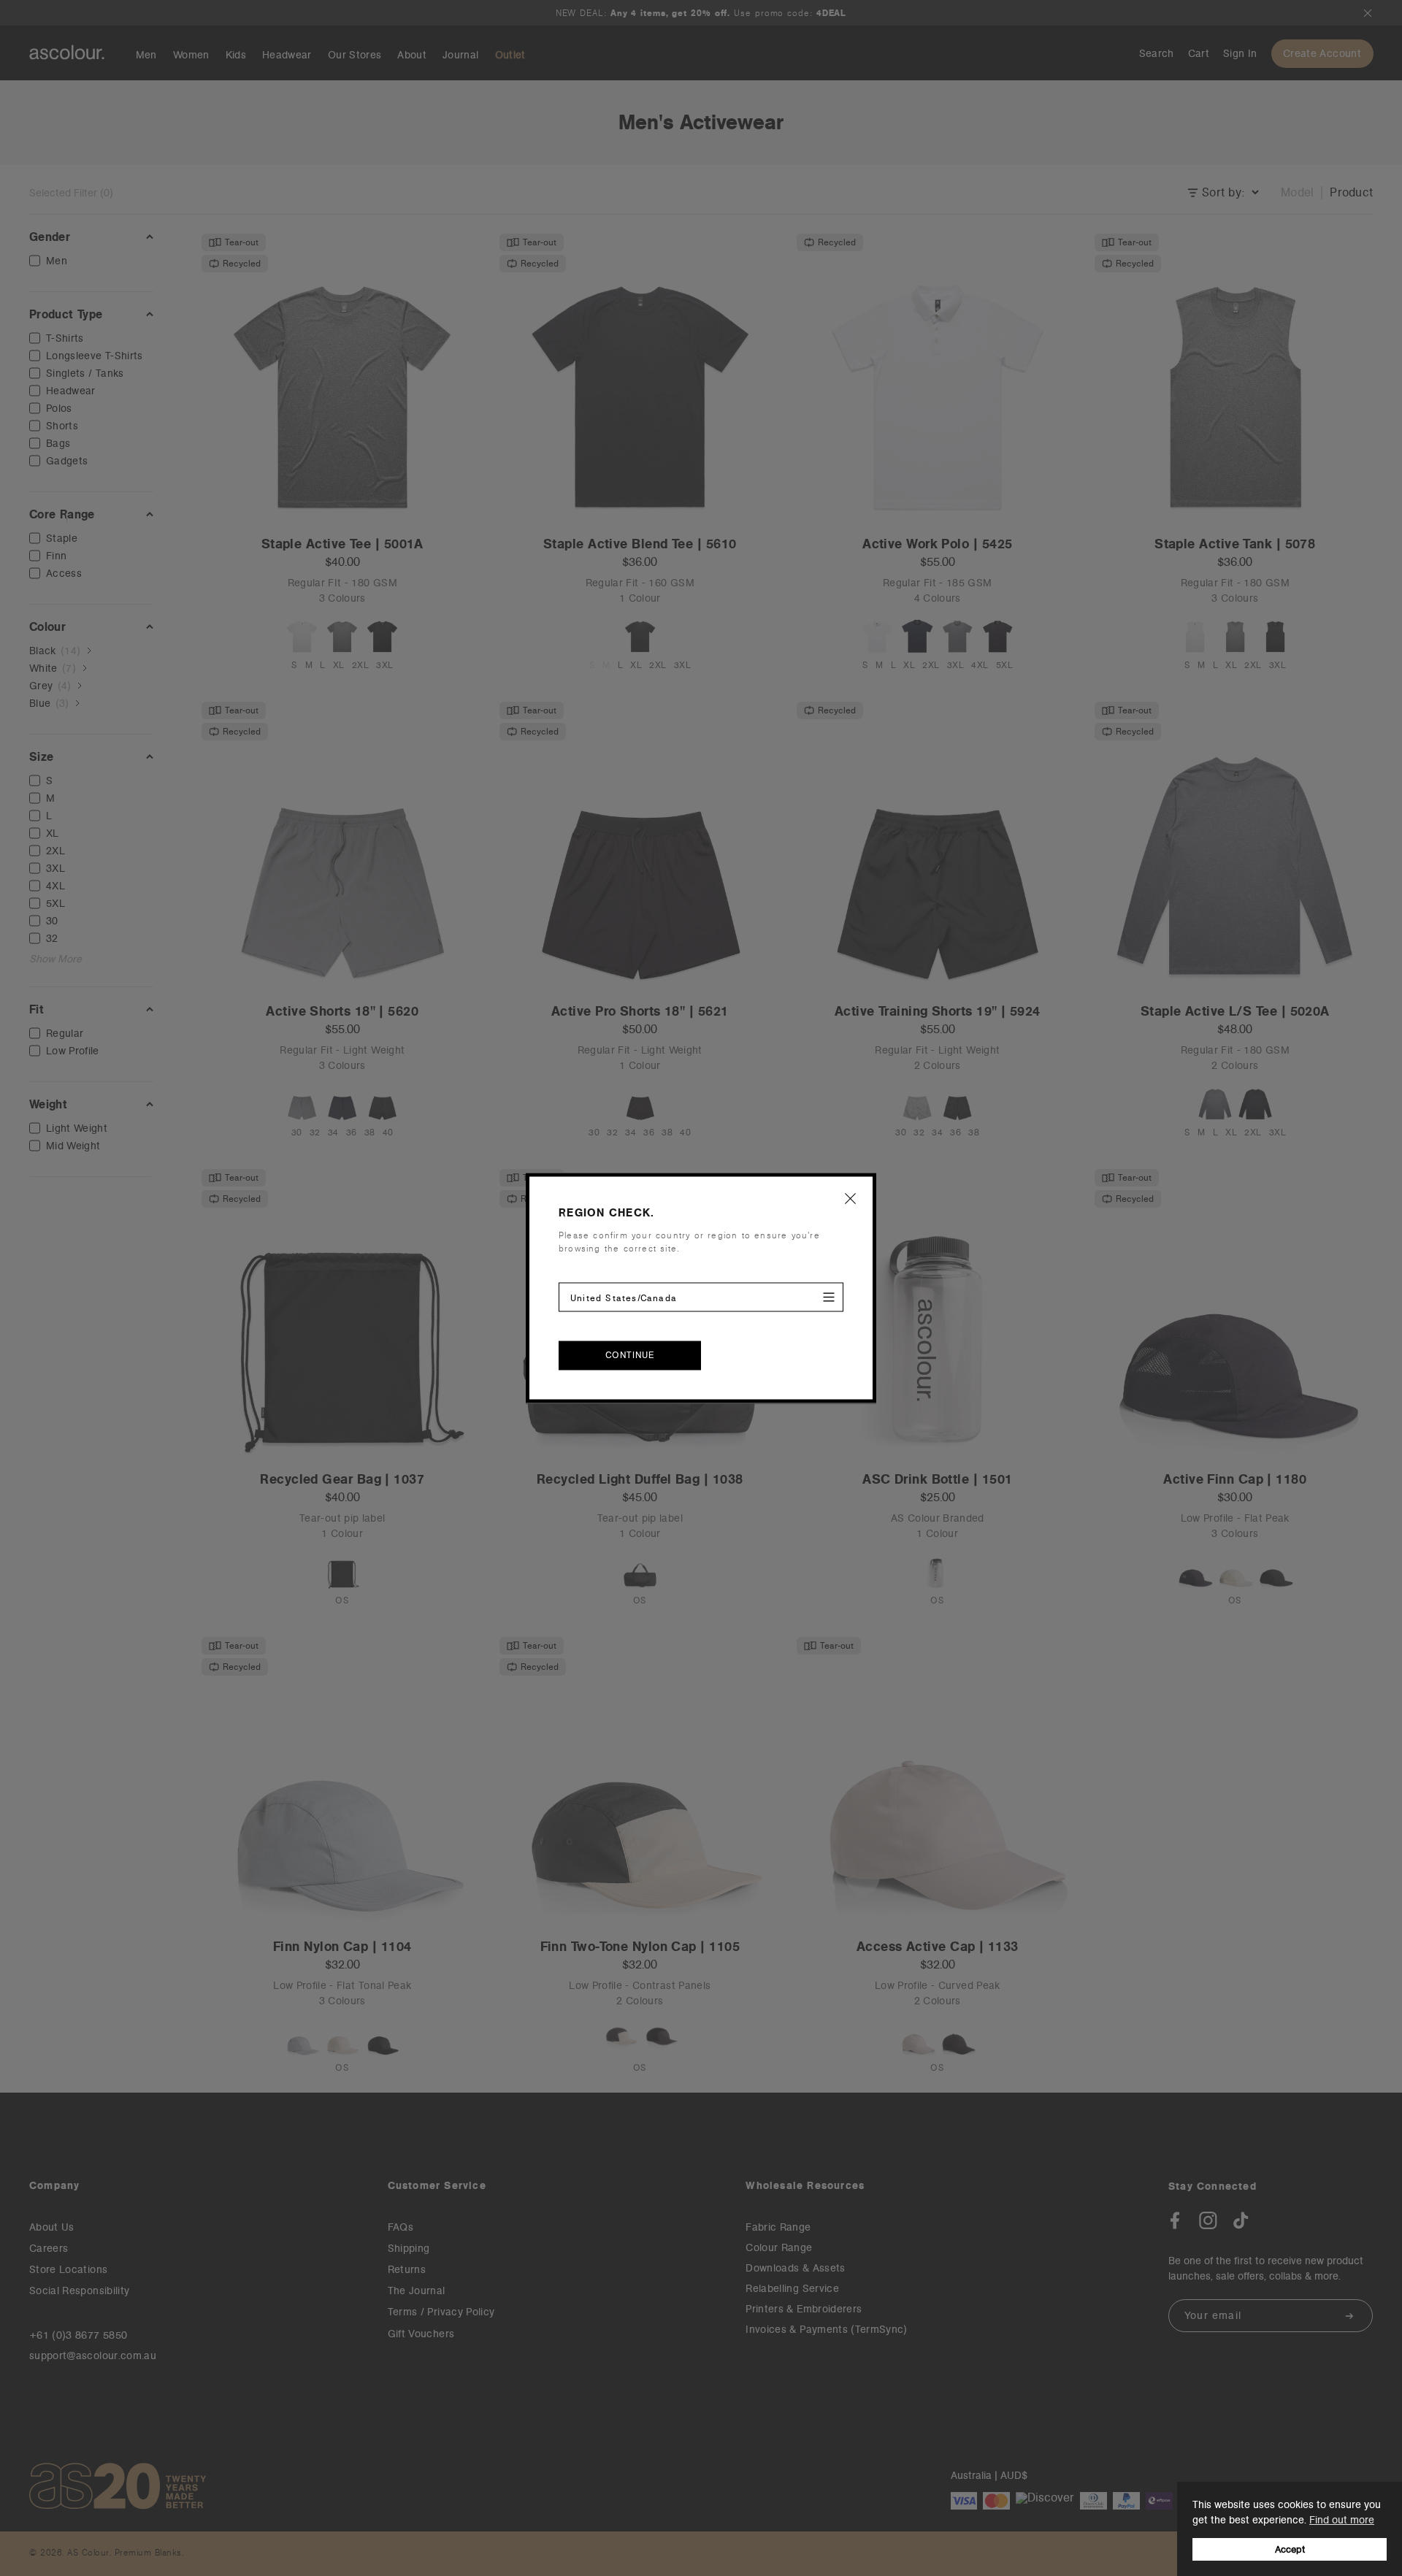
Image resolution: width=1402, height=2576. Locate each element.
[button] (851, 1198)
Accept (1290, 2549)
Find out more (1342, 2520)
